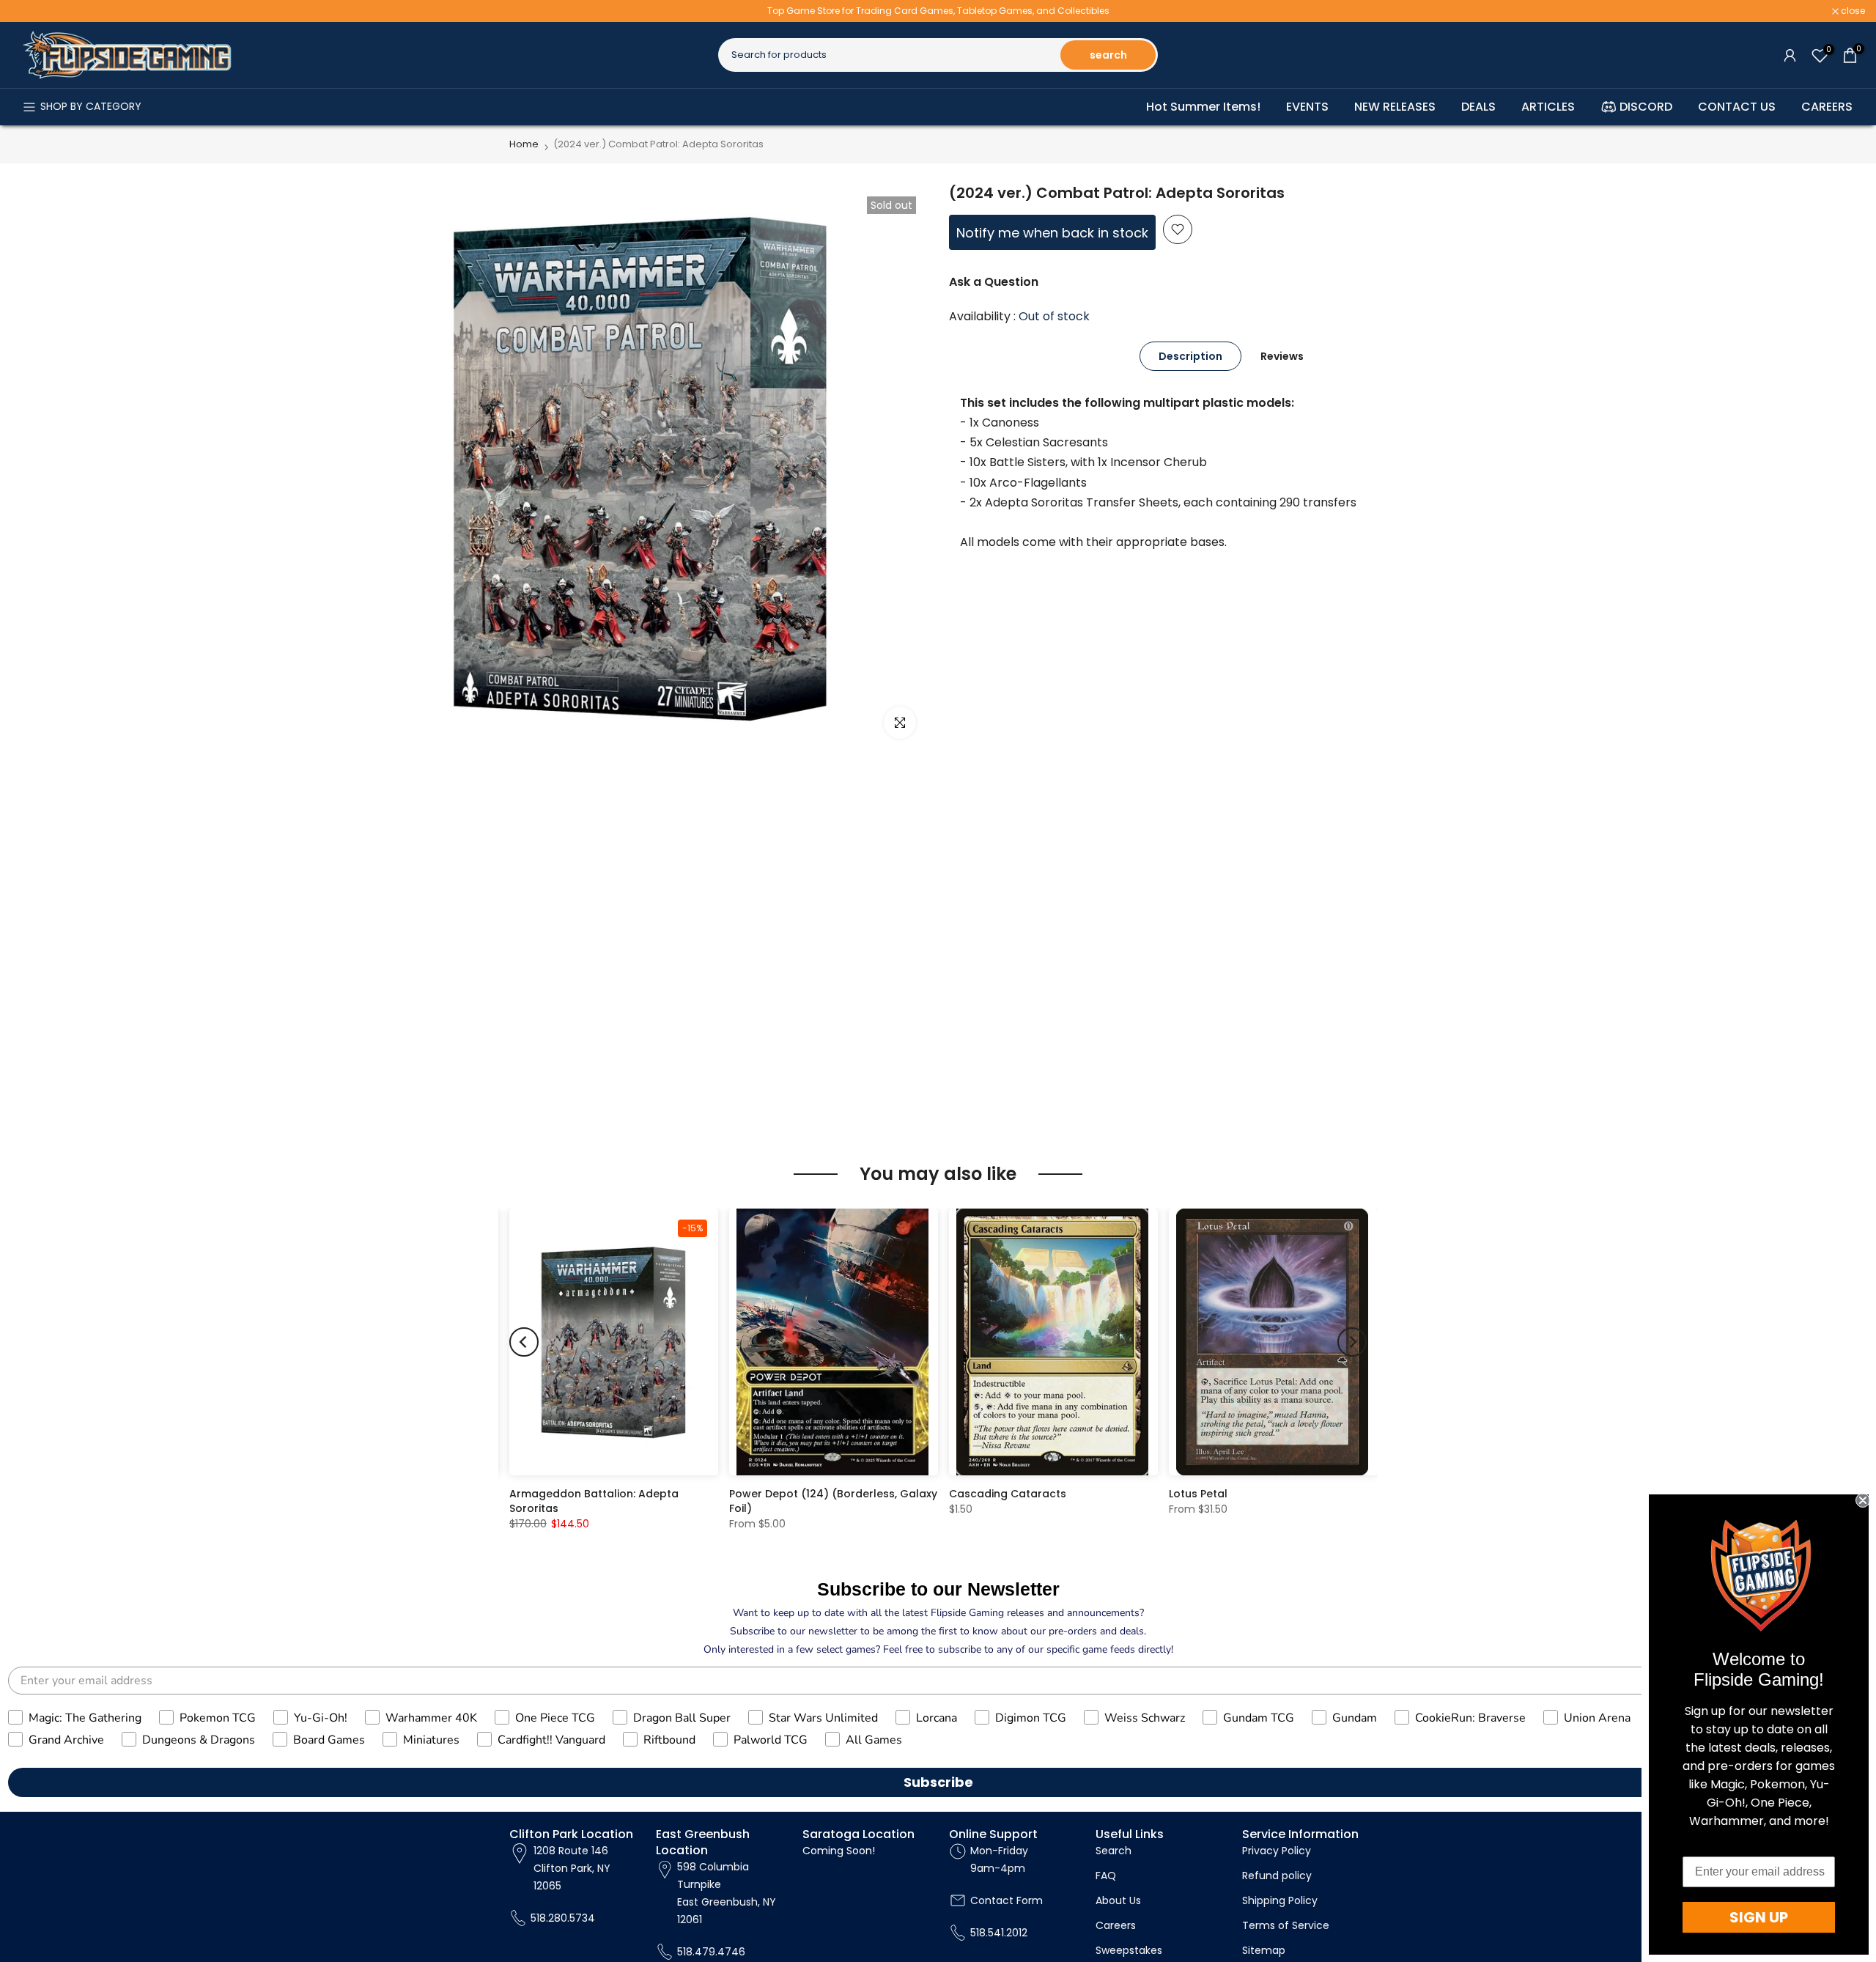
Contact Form (1007, 1900)
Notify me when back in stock (1052, 233)
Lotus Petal (1198, 1494)
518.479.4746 (711, 1951)
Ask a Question (994, 282)
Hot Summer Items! (1203, 107)
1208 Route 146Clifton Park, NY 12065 (572, 1868)
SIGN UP (1759, 1917)
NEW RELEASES (1395, 107)
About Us (1118, 1900)
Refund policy (1277, 1876)
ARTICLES (1548, 107)
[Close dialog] (1863, 1500)
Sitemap (1264, 1950)
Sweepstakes (1129, 1950)
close (31, 11)
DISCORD (1646, 107)
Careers (1116, 1925)
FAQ (1106, 1876)
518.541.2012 (999, 1932)
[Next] (1352, 1342)
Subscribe (938, 1782)
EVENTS (1307, 107)
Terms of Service (1286, 1925)
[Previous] (524, 1342)
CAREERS (1827, 107)
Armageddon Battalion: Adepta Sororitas (594, 1501)
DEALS (1478, 107)
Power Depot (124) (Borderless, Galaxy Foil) (833, 1501)
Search (1114, 1851)
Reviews (1282, 355)
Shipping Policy (1280, 1900)
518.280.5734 (563, 1917)
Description (1190, 355)
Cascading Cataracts (1008, 1494)
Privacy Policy (1277, 1851)
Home (524, 144)
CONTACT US (1737, 107)
